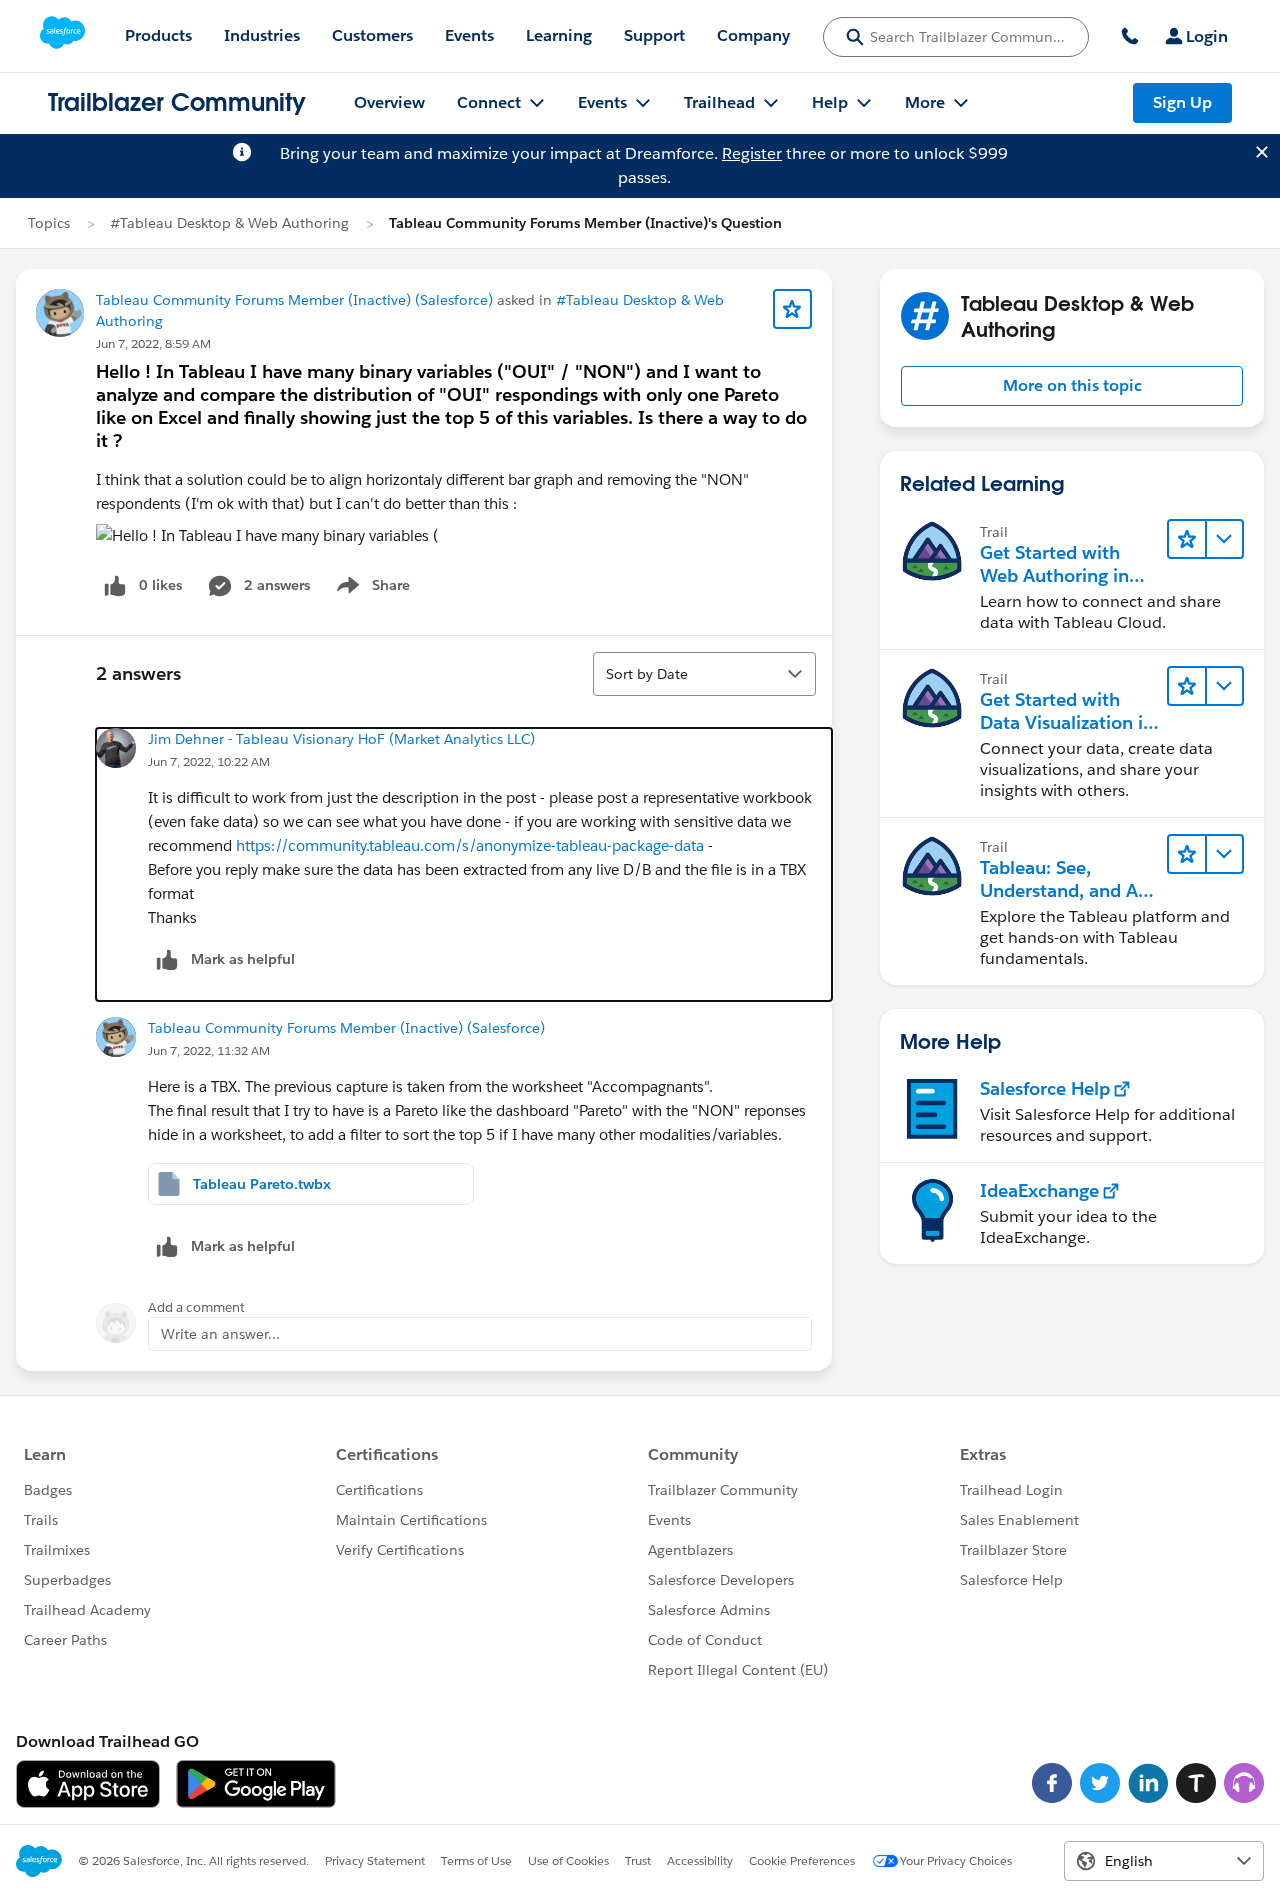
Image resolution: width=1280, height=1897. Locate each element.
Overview (389, 102)
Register (752, 153)
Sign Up (1182, 102)
